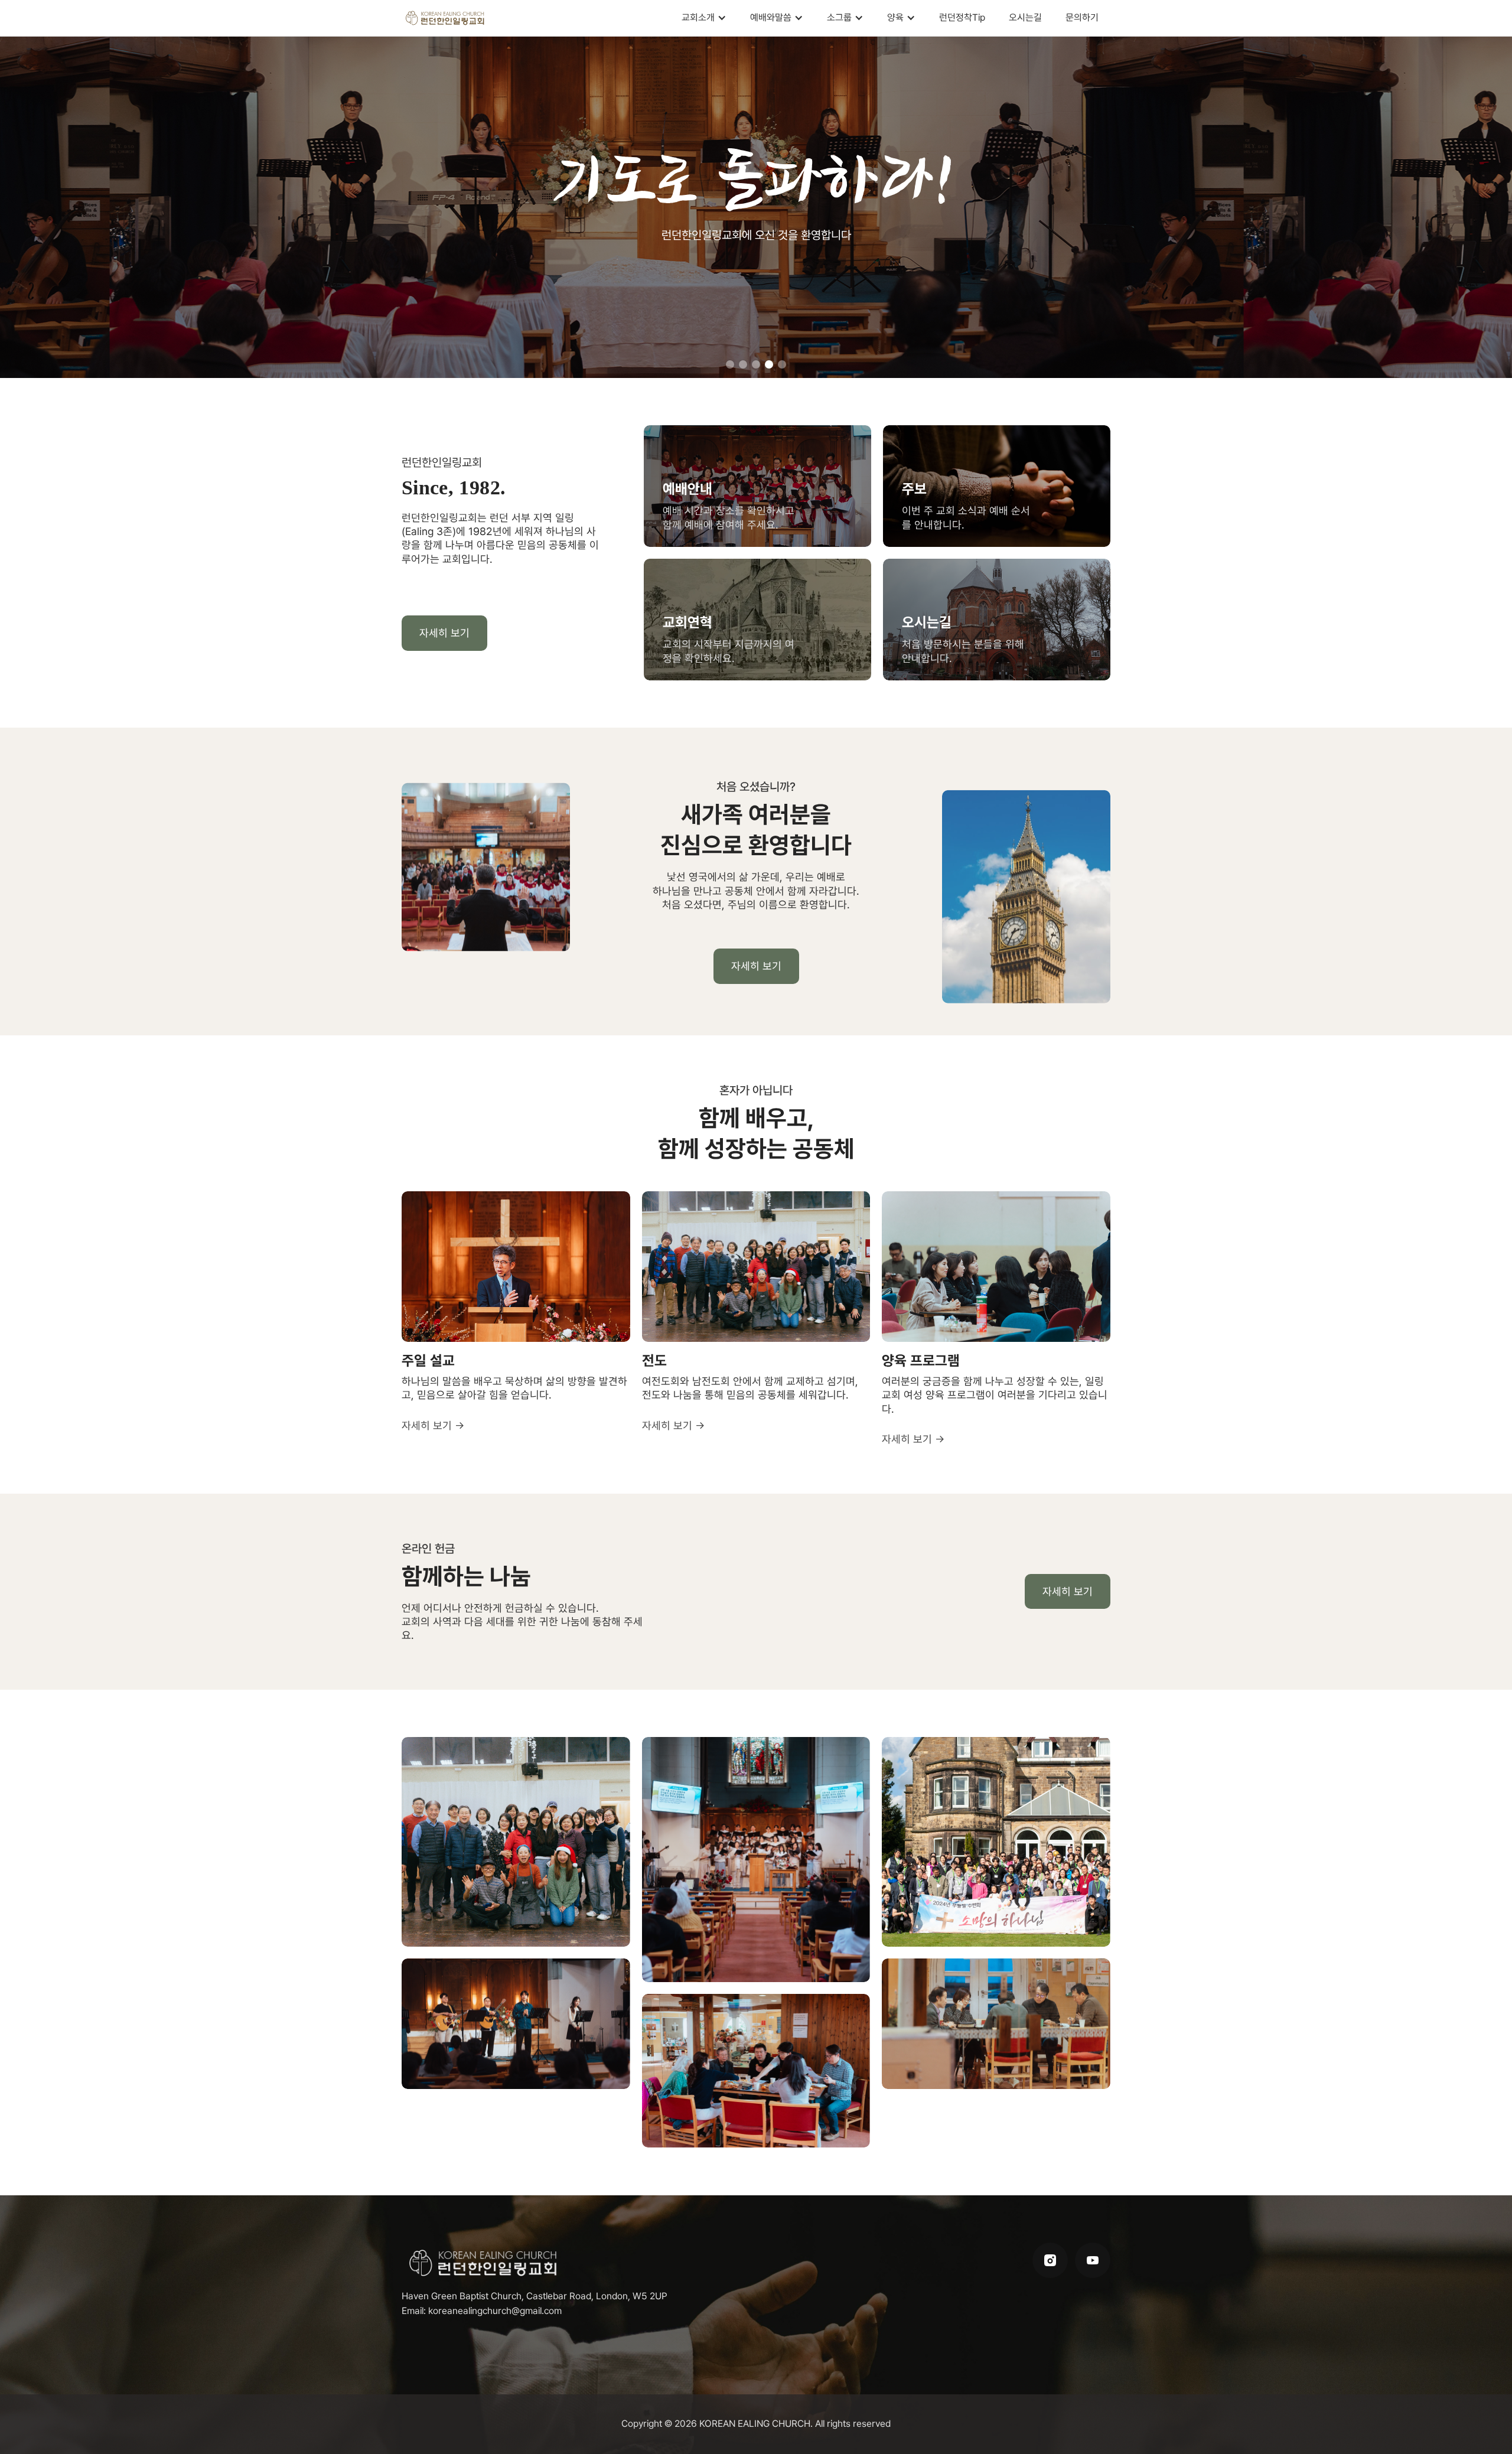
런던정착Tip (962, 17)
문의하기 (1082, 17)
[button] (704, 18)
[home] (446, 18)
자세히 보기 (444, 633)
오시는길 (1025, 17)
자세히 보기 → (433, 1425)
